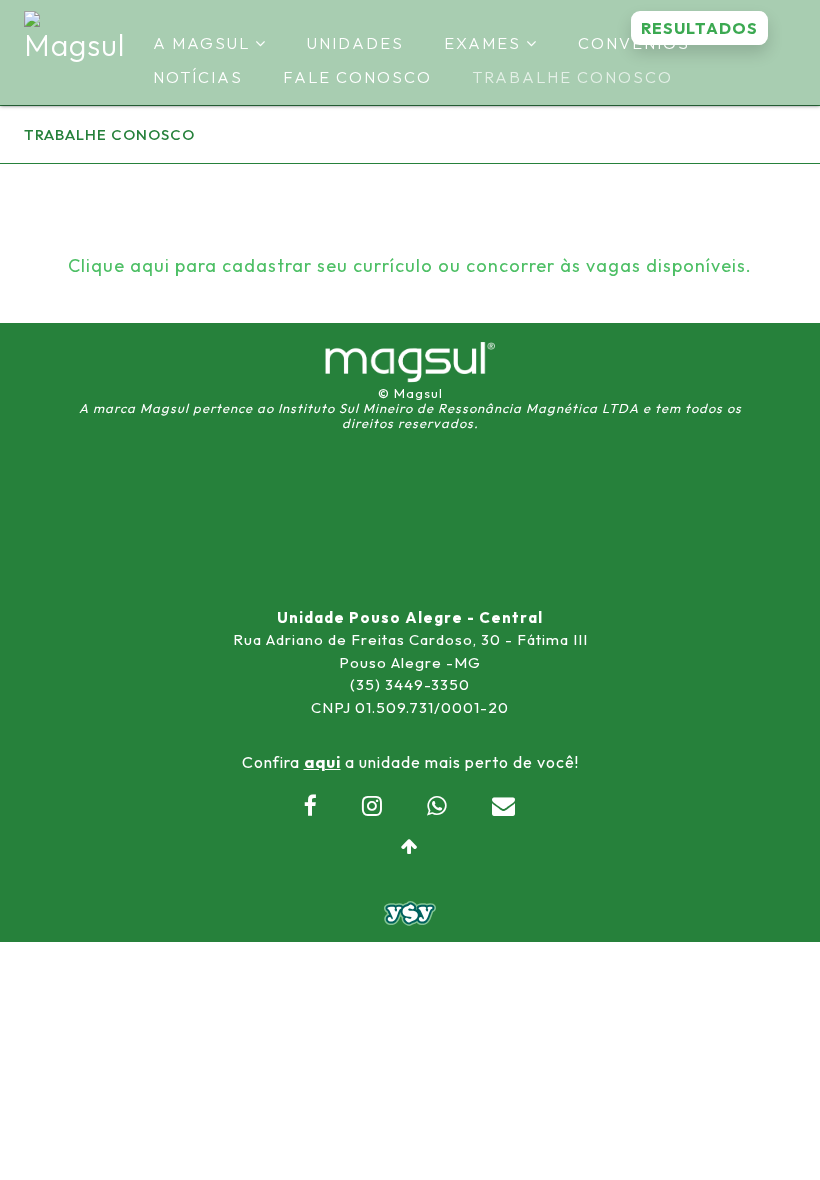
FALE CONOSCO (357, 77)
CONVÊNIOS (634, 43)
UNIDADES (355, 43)
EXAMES (485, 43)
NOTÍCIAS (198, 77)
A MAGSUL (204, 43)
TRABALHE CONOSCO (572, 77)
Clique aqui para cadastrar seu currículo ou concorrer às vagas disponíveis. (410, 265)
